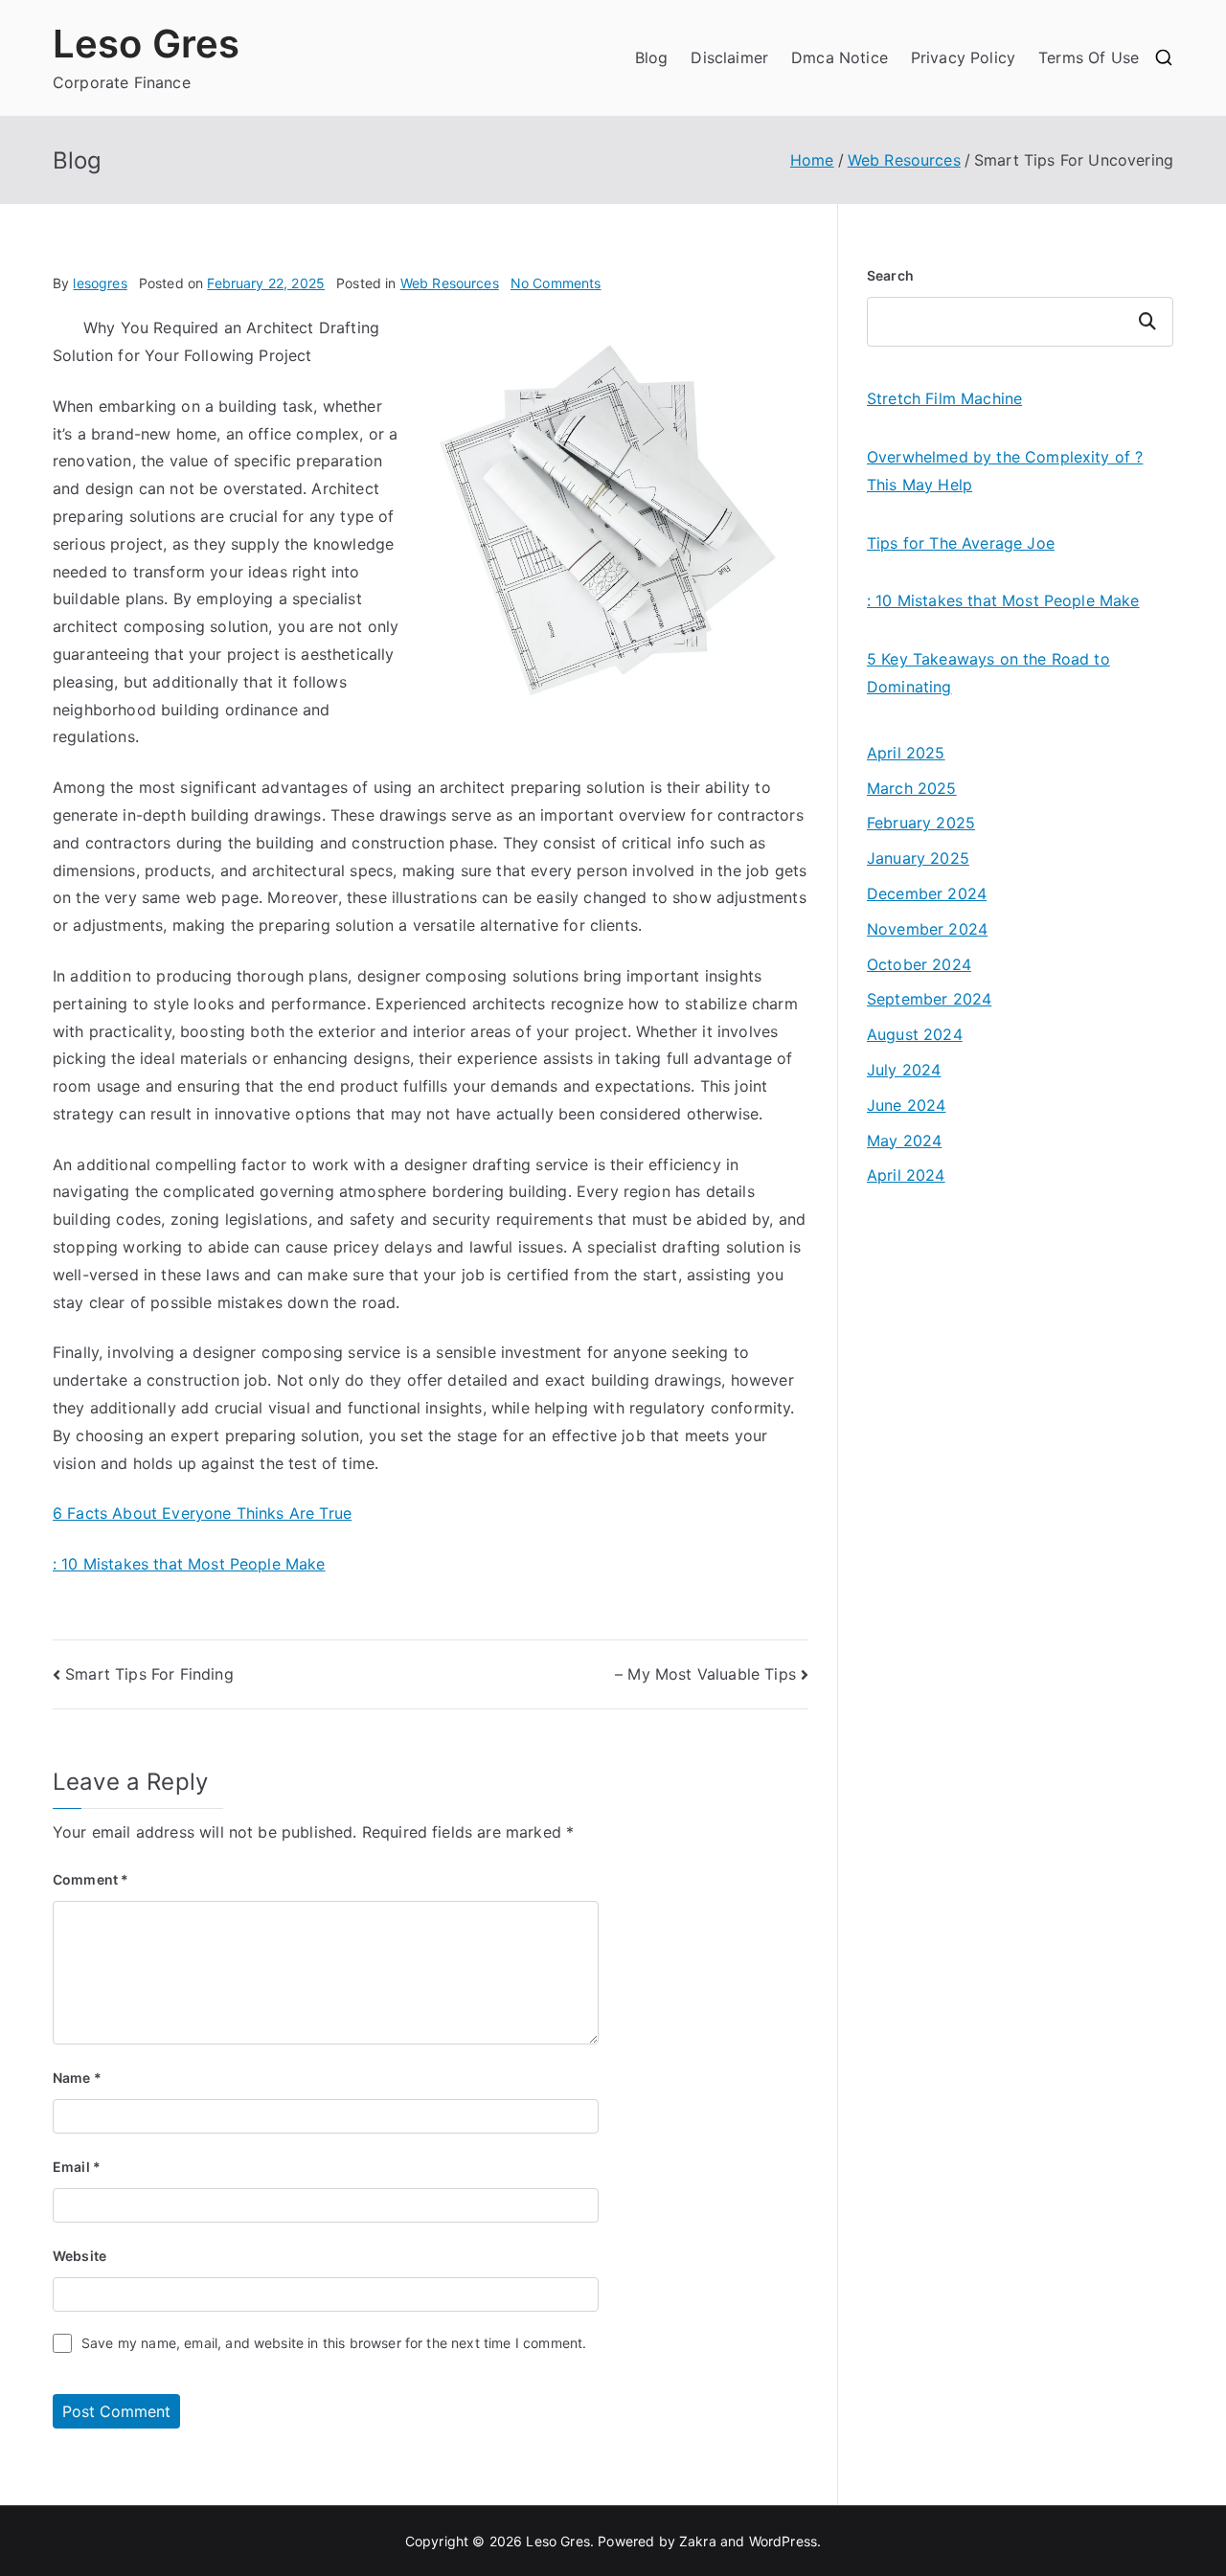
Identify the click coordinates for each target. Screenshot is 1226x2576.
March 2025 (912, 788)
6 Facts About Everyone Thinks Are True (202, 1513)
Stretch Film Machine (944, 398)
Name (77, 2078)
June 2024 (906, 1105)
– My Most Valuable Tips (705, 1674)
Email (77, 2167)
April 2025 (906, 753)
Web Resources (450, 283)
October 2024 (919, 964)
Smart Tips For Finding (149, 1674)
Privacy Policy (963, 57)
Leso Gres (146, 44)
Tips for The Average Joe (961, 543)
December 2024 (927, 893)
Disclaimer (729, 57)
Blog (652, 57)
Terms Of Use (1089, 57)
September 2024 (929, 999)
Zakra (698, 2541)
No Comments (556, 283)
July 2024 (904, 1070)
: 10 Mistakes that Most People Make (189, 1564)
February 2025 (921, 823)
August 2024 (915, 1034)
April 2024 (906, 1175)
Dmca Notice (840, 57)
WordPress (783, 2541)
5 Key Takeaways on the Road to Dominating (988, 673)
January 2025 (918, 858)
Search (890, 275)
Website (79, 2256)
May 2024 (904, 1141)
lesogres (100, 283)
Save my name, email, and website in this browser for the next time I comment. (334, 2343)
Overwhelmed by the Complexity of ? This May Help (1005, 471)
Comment (91, 1879)
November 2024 (927, 929)
